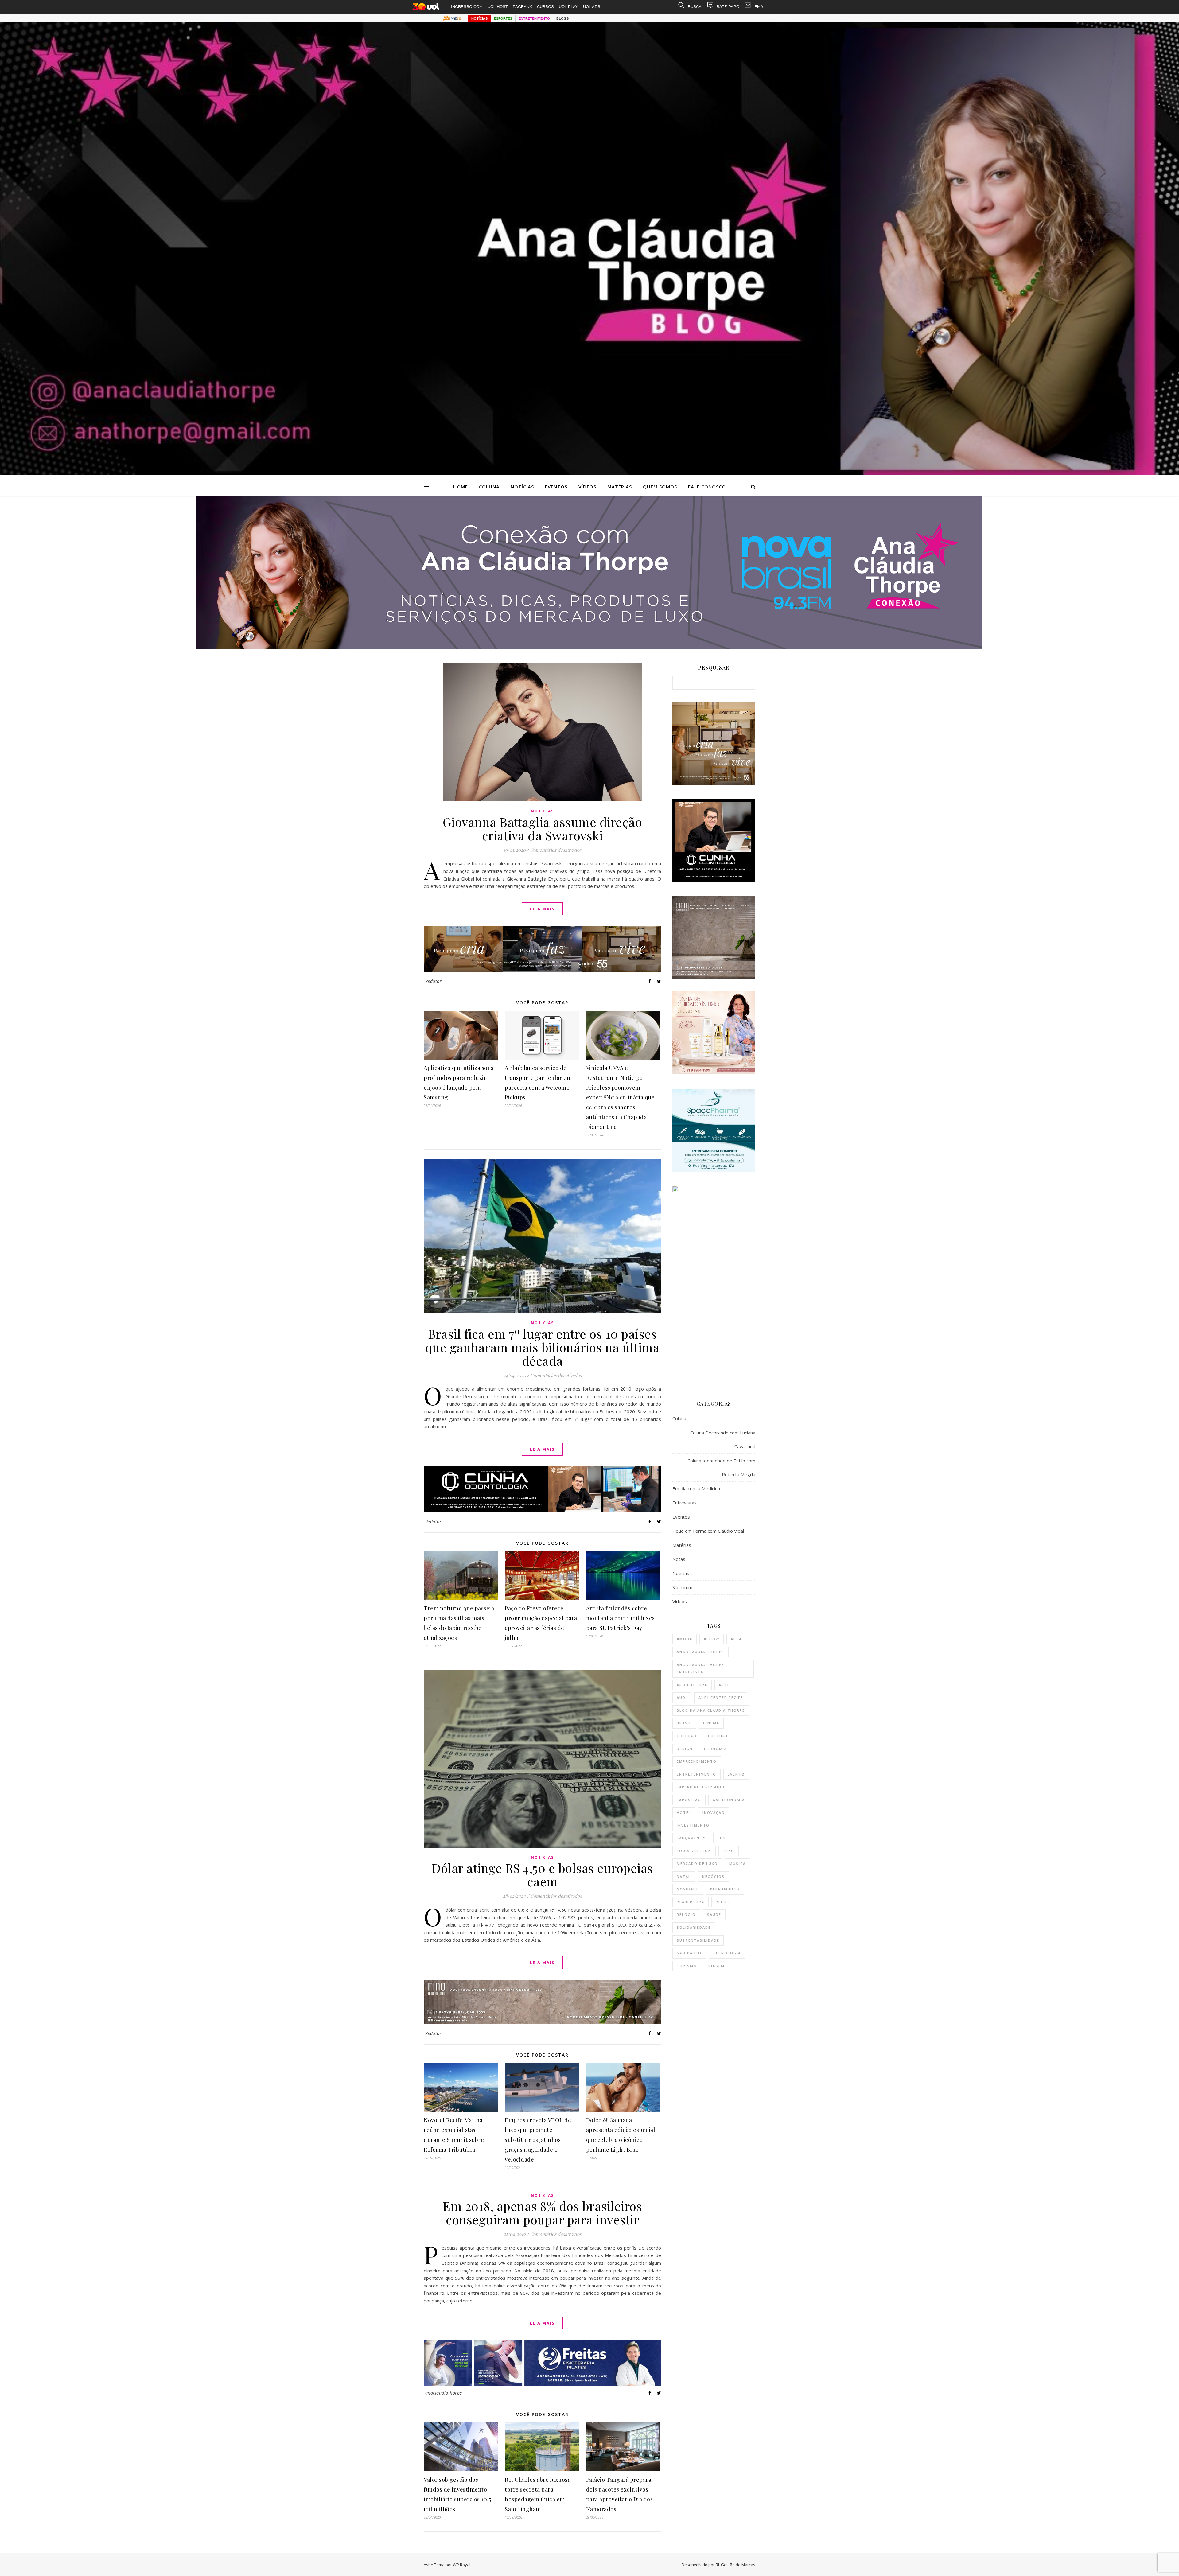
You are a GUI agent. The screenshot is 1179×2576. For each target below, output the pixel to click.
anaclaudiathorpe (444, 2393)
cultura (718, 1736)
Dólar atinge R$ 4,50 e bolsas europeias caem (542, 1875)
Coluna (489, 487)
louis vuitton (694, 1851)
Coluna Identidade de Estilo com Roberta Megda (721, 1467)
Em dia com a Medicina (696, 1488)
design (685, 1749)
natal (684, 1876)
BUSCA (695, 7)
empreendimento (697, 1761)
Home (461, 487)
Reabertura (691, 1902)
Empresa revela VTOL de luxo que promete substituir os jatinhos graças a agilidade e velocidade (538, 2140)
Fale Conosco (707, 487)
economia (716, 1749)
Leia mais (542, 909)
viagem (716, 1966)
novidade (688, 1889)
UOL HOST (498, 7)
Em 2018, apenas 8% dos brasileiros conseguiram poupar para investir (542, 2213)
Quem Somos (660, 487)
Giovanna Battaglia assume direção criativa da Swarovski (543, 829)
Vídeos (587, 487)
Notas (679, 1559)
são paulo (689, 1953)
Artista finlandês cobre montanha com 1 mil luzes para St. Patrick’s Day (621, 1618)
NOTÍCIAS (479, 18)
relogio (686, 1914)
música (737, 1864)
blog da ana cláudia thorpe (711, 1710)
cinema (711, 1723)
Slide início (683, 1587)
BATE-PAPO (728, 7)
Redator (434, 981)
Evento (736, 1774)
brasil (684, 1723)
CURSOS (545, 7)
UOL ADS (592, 7)
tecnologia (727, 1953)
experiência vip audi (701, 1787)
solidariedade (694, 1927)
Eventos (556, 487)
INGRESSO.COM (467, 7)
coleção (687, 1736)
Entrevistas (685, 1503)
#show (712, 1639)
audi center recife (721, 1697)
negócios (713, 1876)
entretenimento (697, 1774)
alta (736, 1639)
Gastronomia (729, 1800)
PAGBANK (522, 7)
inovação (714, 1813)
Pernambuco (725, 1889)
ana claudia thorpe (700, 1652)
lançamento (691, 1838)
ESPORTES (503, 18)
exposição (689, 1800)
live (722, 1838)
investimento (693, 1825)
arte (724, 1685)
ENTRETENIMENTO (534, 18)
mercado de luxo (697, 1864)
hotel (684, 1813)
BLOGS (562, 18)
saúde (714, 1914)
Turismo (687, 1966)
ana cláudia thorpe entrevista (700, 1668)
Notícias (522, 487)
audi (682, 1697)
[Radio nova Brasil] (589, 647)
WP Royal (462, 2565)
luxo (729, 1851)
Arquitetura (692, 1685)
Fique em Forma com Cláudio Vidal (708, 1531)
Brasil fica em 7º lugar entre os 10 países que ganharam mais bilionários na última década (543, 1347)
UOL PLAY (568, 7)
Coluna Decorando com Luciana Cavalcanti (723, 1440)
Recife (723, 1902)
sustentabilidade (698, 1940)
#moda (685, 1639)
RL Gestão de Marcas (735, 2565)
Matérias (620, 487)
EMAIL (761, 7)
